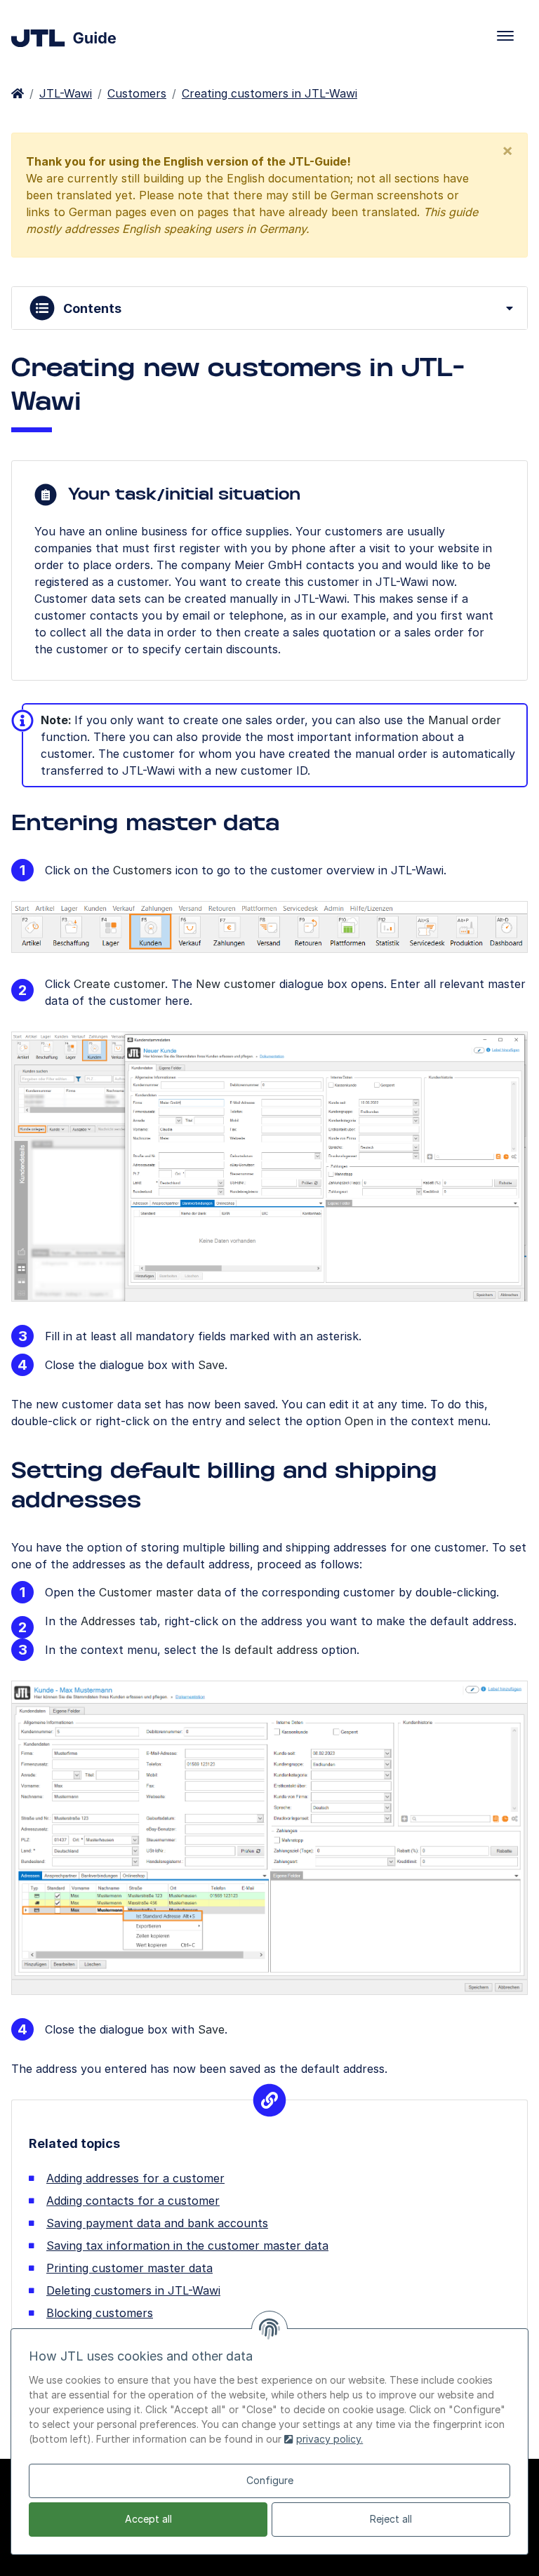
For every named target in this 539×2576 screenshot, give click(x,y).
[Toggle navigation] (505, 36)
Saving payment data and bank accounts (157, 2223)
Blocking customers (100, 2313)
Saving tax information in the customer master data (187, 2245)
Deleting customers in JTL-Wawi (133, 2290)
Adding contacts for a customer (133, 2201)
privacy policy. (330, 2439)
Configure (270, 2480)
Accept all (148, 2519)
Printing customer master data (129, 2268)
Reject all (391, 2519)
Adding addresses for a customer (135, 2178)
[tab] (269, 308)
